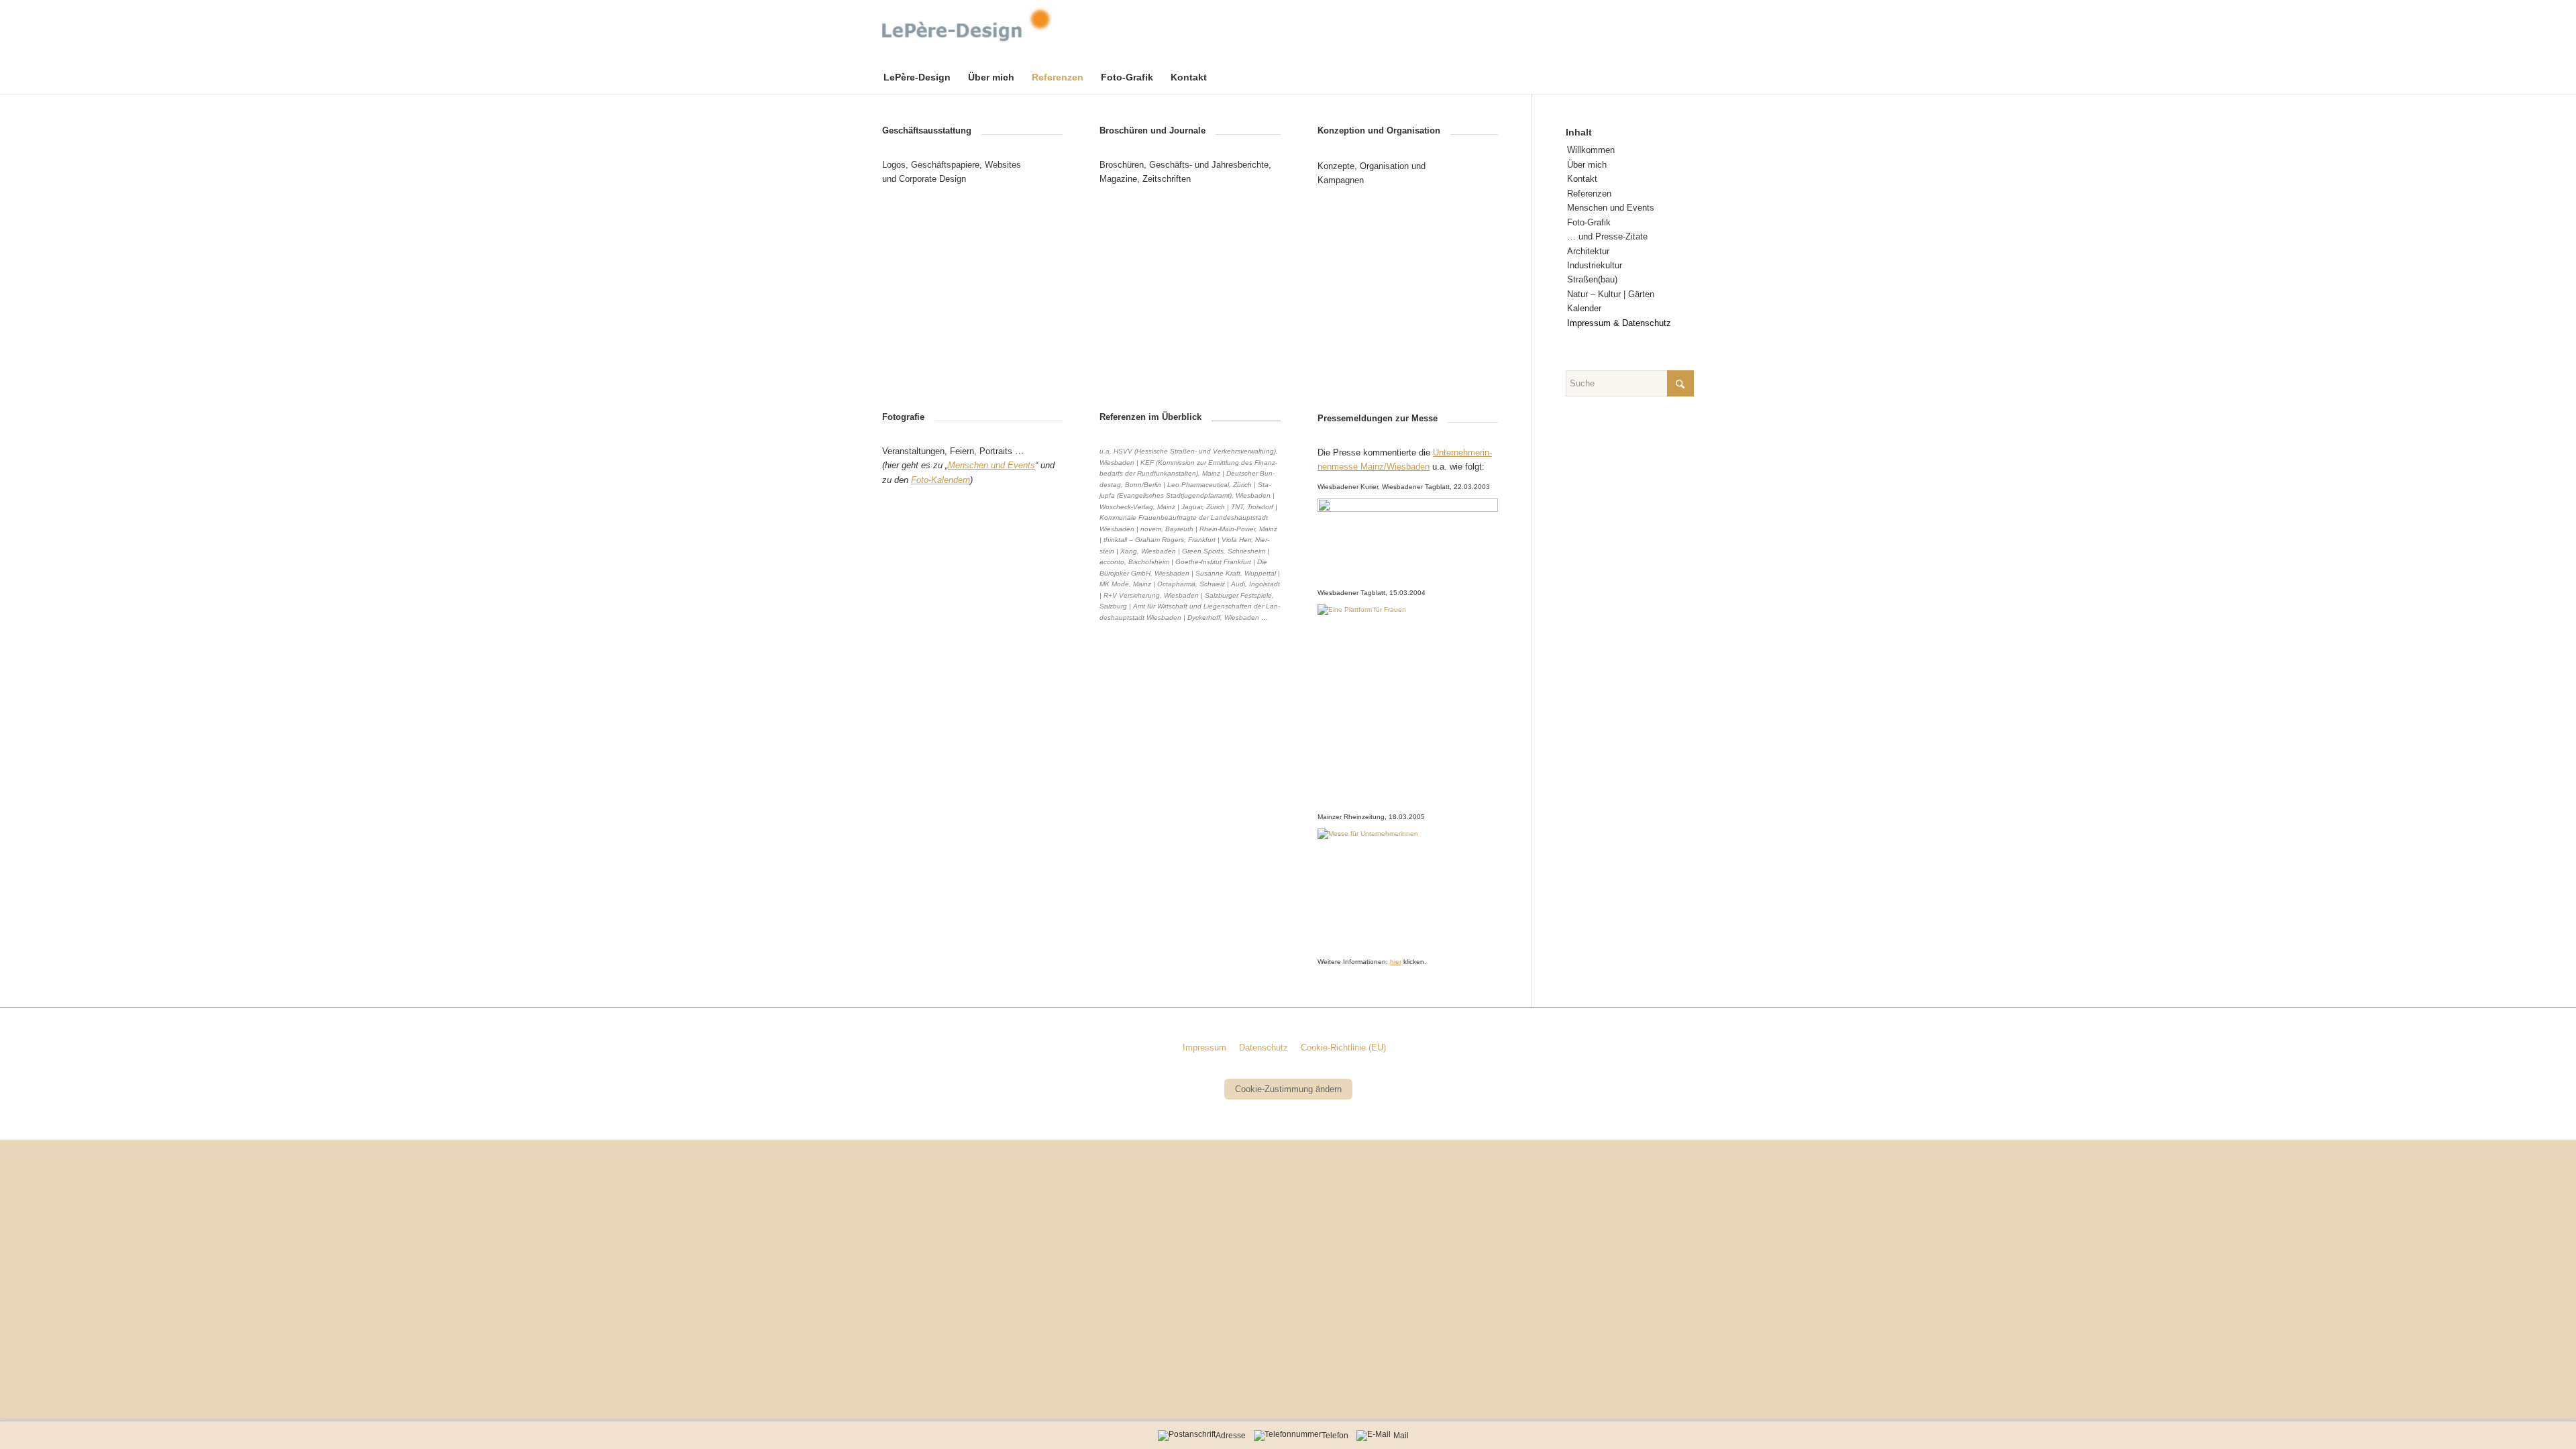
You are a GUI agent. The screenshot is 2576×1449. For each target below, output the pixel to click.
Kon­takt (1582, 179)
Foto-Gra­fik (1589, 222)
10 (1021, 664)
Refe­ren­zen (1589, 194)
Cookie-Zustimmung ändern (1288, 1089)
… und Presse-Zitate (1607, 236)
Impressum (1204, 1048)
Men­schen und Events (1611, 208)
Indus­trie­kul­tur (1595, 265)
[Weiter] (1032, 290)
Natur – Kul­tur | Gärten (1611, 294)
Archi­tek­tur (1588, 251)
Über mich (1587, 165)
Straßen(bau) (1592, 279)
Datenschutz (1264, 1048)
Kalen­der (1584, 308)
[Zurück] (912, 290)
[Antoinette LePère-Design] (978, 30)
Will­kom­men (1591, 150)
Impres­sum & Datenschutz (1619, 323)
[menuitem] (926, 77)
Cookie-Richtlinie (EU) (1343, 1048)
